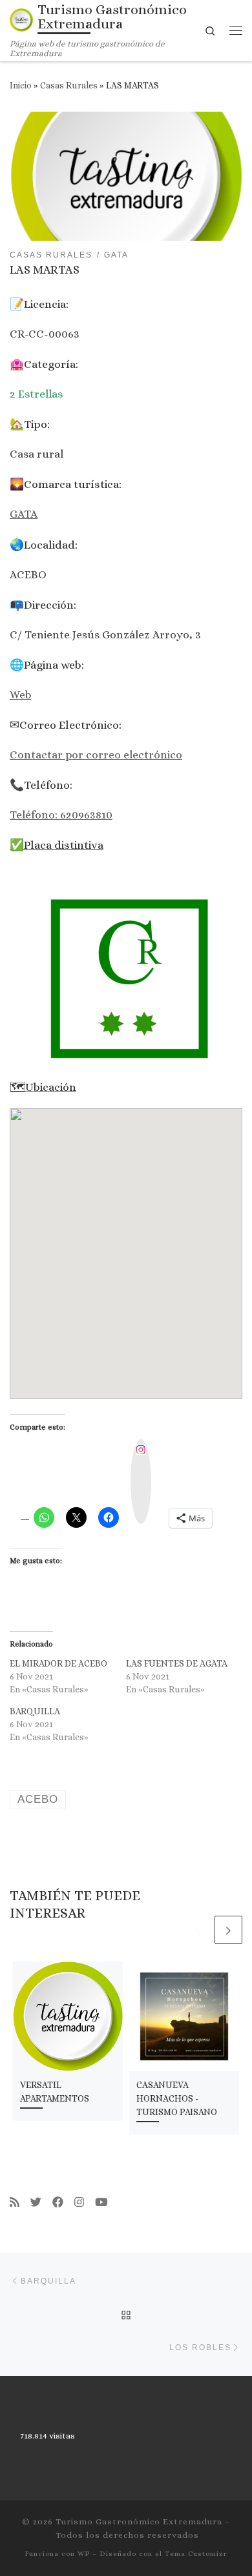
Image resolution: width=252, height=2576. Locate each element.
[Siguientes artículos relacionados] (228, 1930)
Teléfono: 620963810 (61, 815)
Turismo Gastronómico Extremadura (139, 2521)
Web (20, 695)
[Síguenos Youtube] (101, 2203)
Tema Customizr (196, 2554)
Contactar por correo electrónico (96, 755)
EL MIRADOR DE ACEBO (58, 1663)
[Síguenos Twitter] (36, 2203)
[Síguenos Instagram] (79, 2203)
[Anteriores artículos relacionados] (198, 1930)
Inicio (21, 86)
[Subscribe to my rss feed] (15, 2203)
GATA (24, 514)
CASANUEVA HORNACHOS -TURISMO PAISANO (177, 2098)
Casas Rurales (69, 86)
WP (84, 2554)
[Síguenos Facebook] (58, 2203)
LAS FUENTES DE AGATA (177, 1663)
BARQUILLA (35, 1711)
